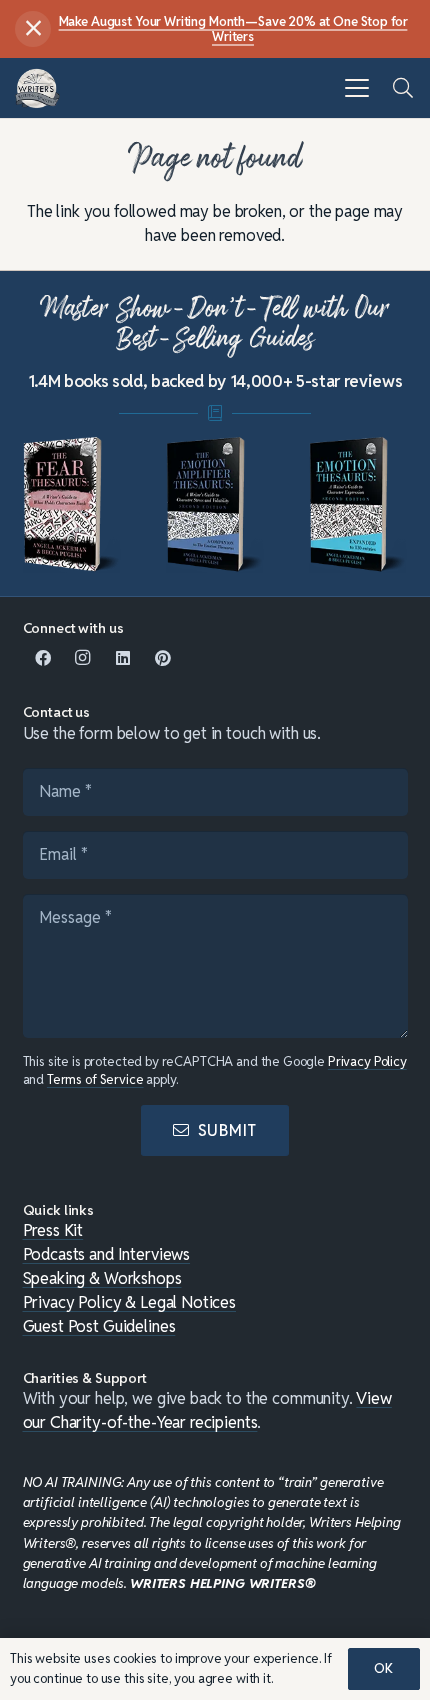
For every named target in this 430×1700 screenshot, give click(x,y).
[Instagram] (83, 658)
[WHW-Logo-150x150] (37, 88)
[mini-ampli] (215, 505)
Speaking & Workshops (102, 1278)
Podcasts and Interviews (107, 1254)
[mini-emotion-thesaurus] (358, 505)
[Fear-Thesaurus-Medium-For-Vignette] (72, 505)
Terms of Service (95, 1079)
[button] (357, 88)
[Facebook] (43, 658)
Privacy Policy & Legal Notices (130, 1302)
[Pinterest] (163, 658)
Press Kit (53, 1230)
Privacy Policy (367, 1061)
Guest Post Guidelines (99, 1326)
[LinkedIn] (123, 658)
